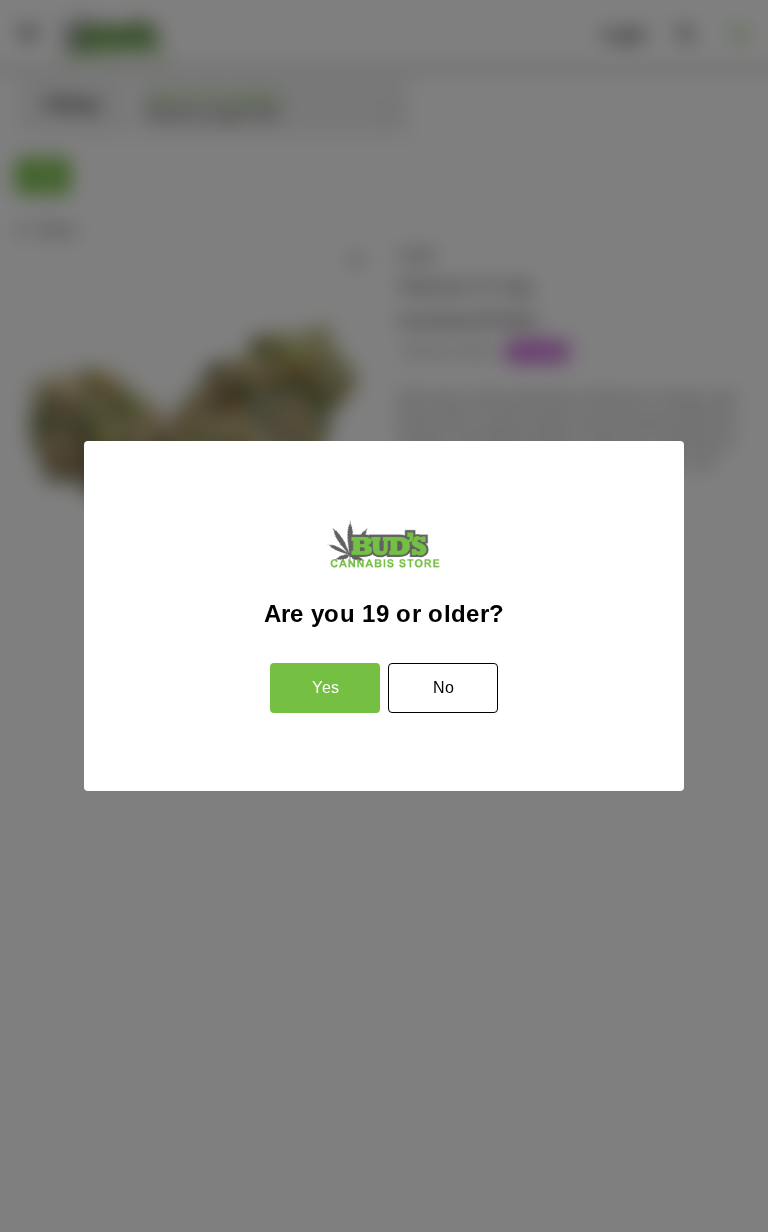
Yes (325, 687)
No (443, 687)
